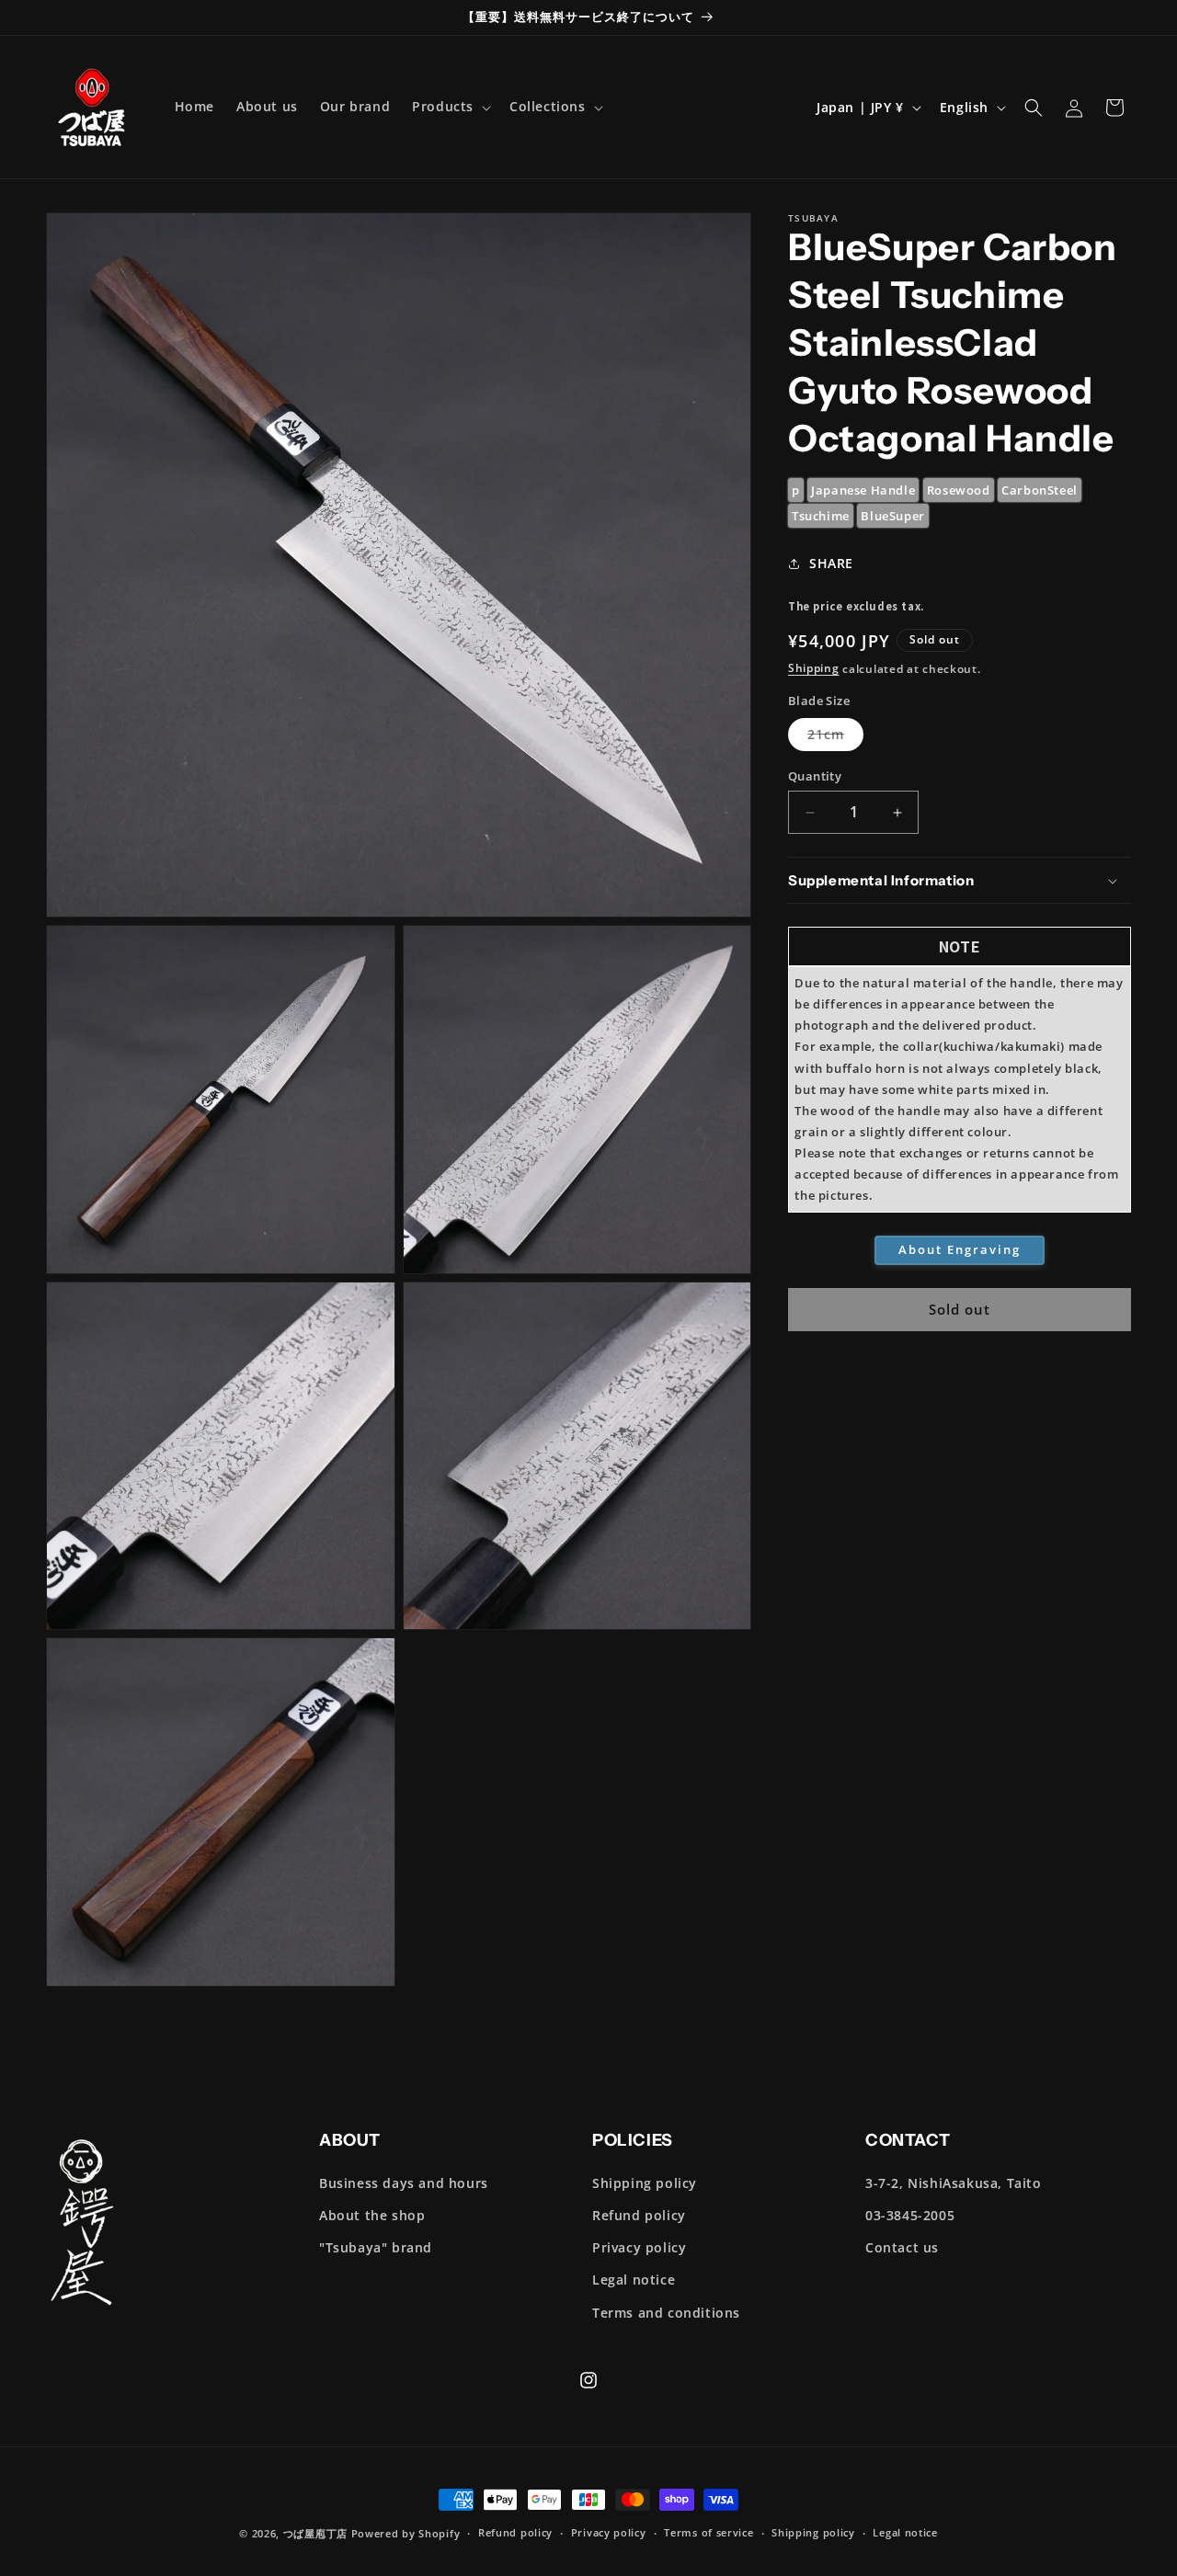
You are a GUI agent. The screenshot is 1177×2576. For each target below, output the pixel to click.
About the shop (372, 2215)
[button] (450, 107)
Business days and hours (404, 2183)
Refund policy (639, 2215)
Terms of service (708, 2532)
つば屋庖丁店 (315, 2533)
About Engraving (960, 1250)
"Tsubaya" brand (376, 2247)
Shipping (814, 669)
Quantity (815, 776)
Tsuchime (821, 517)
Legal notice (634, 2280)
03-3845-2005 (910, 2215)
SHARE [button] (831, 563)
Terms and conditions (666, 2313)
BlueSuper (892, 517)
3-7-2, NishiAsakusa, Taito (954, 2183)
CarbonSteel (1040, 490)
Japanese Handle (863, 490)
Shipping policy (645, 2183)
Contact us (902, 2247)
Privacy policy (639, 2247)
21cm (835, 739)
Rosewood (959, 490)
